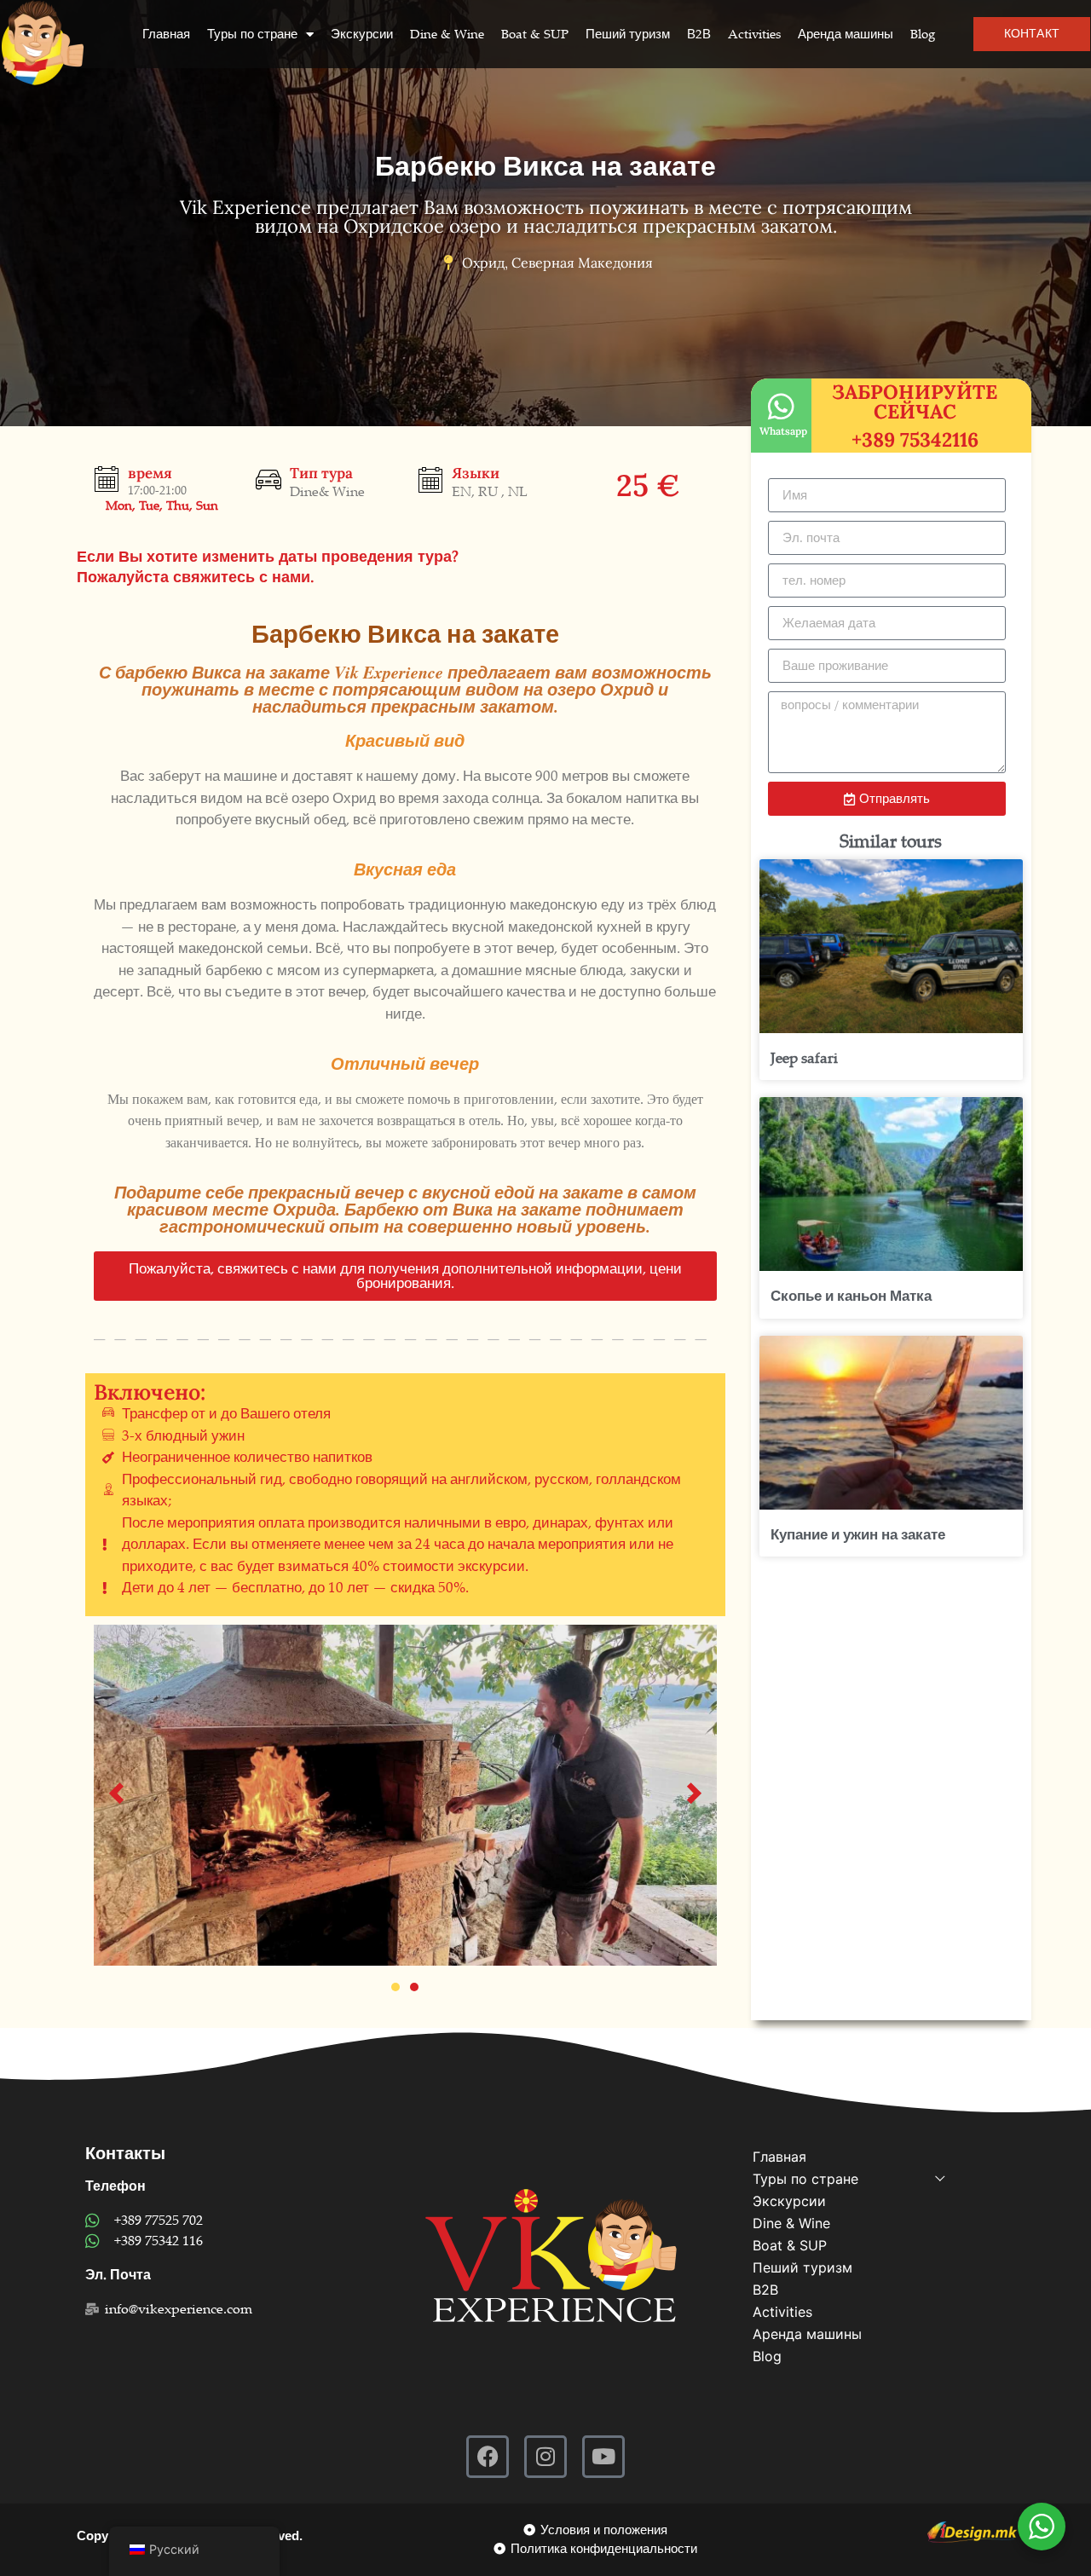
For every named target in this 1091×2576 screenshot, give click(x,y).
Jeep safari (804, 1058)
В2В (699, 34)
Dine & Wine (447, 34)
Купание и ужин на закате (858, 1535)
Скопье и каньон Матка (851, 1296)
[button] (405, 1276)
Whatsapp (783, 431)
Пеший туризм (628, 34)
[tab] (395, 1987)
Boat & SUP (535, 34)
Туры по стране (252, 34)
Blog (923, 34)
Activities (754, 34)
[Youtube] (603, 2457)
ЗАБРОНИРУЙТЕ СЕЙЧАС (915, 401)
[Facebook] (488, 2457)
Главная (166, 34)
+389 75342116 (915, 439)
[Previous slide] (116, 1795)
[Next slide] (694, 1795)
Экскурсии (362, 34)
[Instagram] (545, 2457)
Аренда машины (846, 34)
